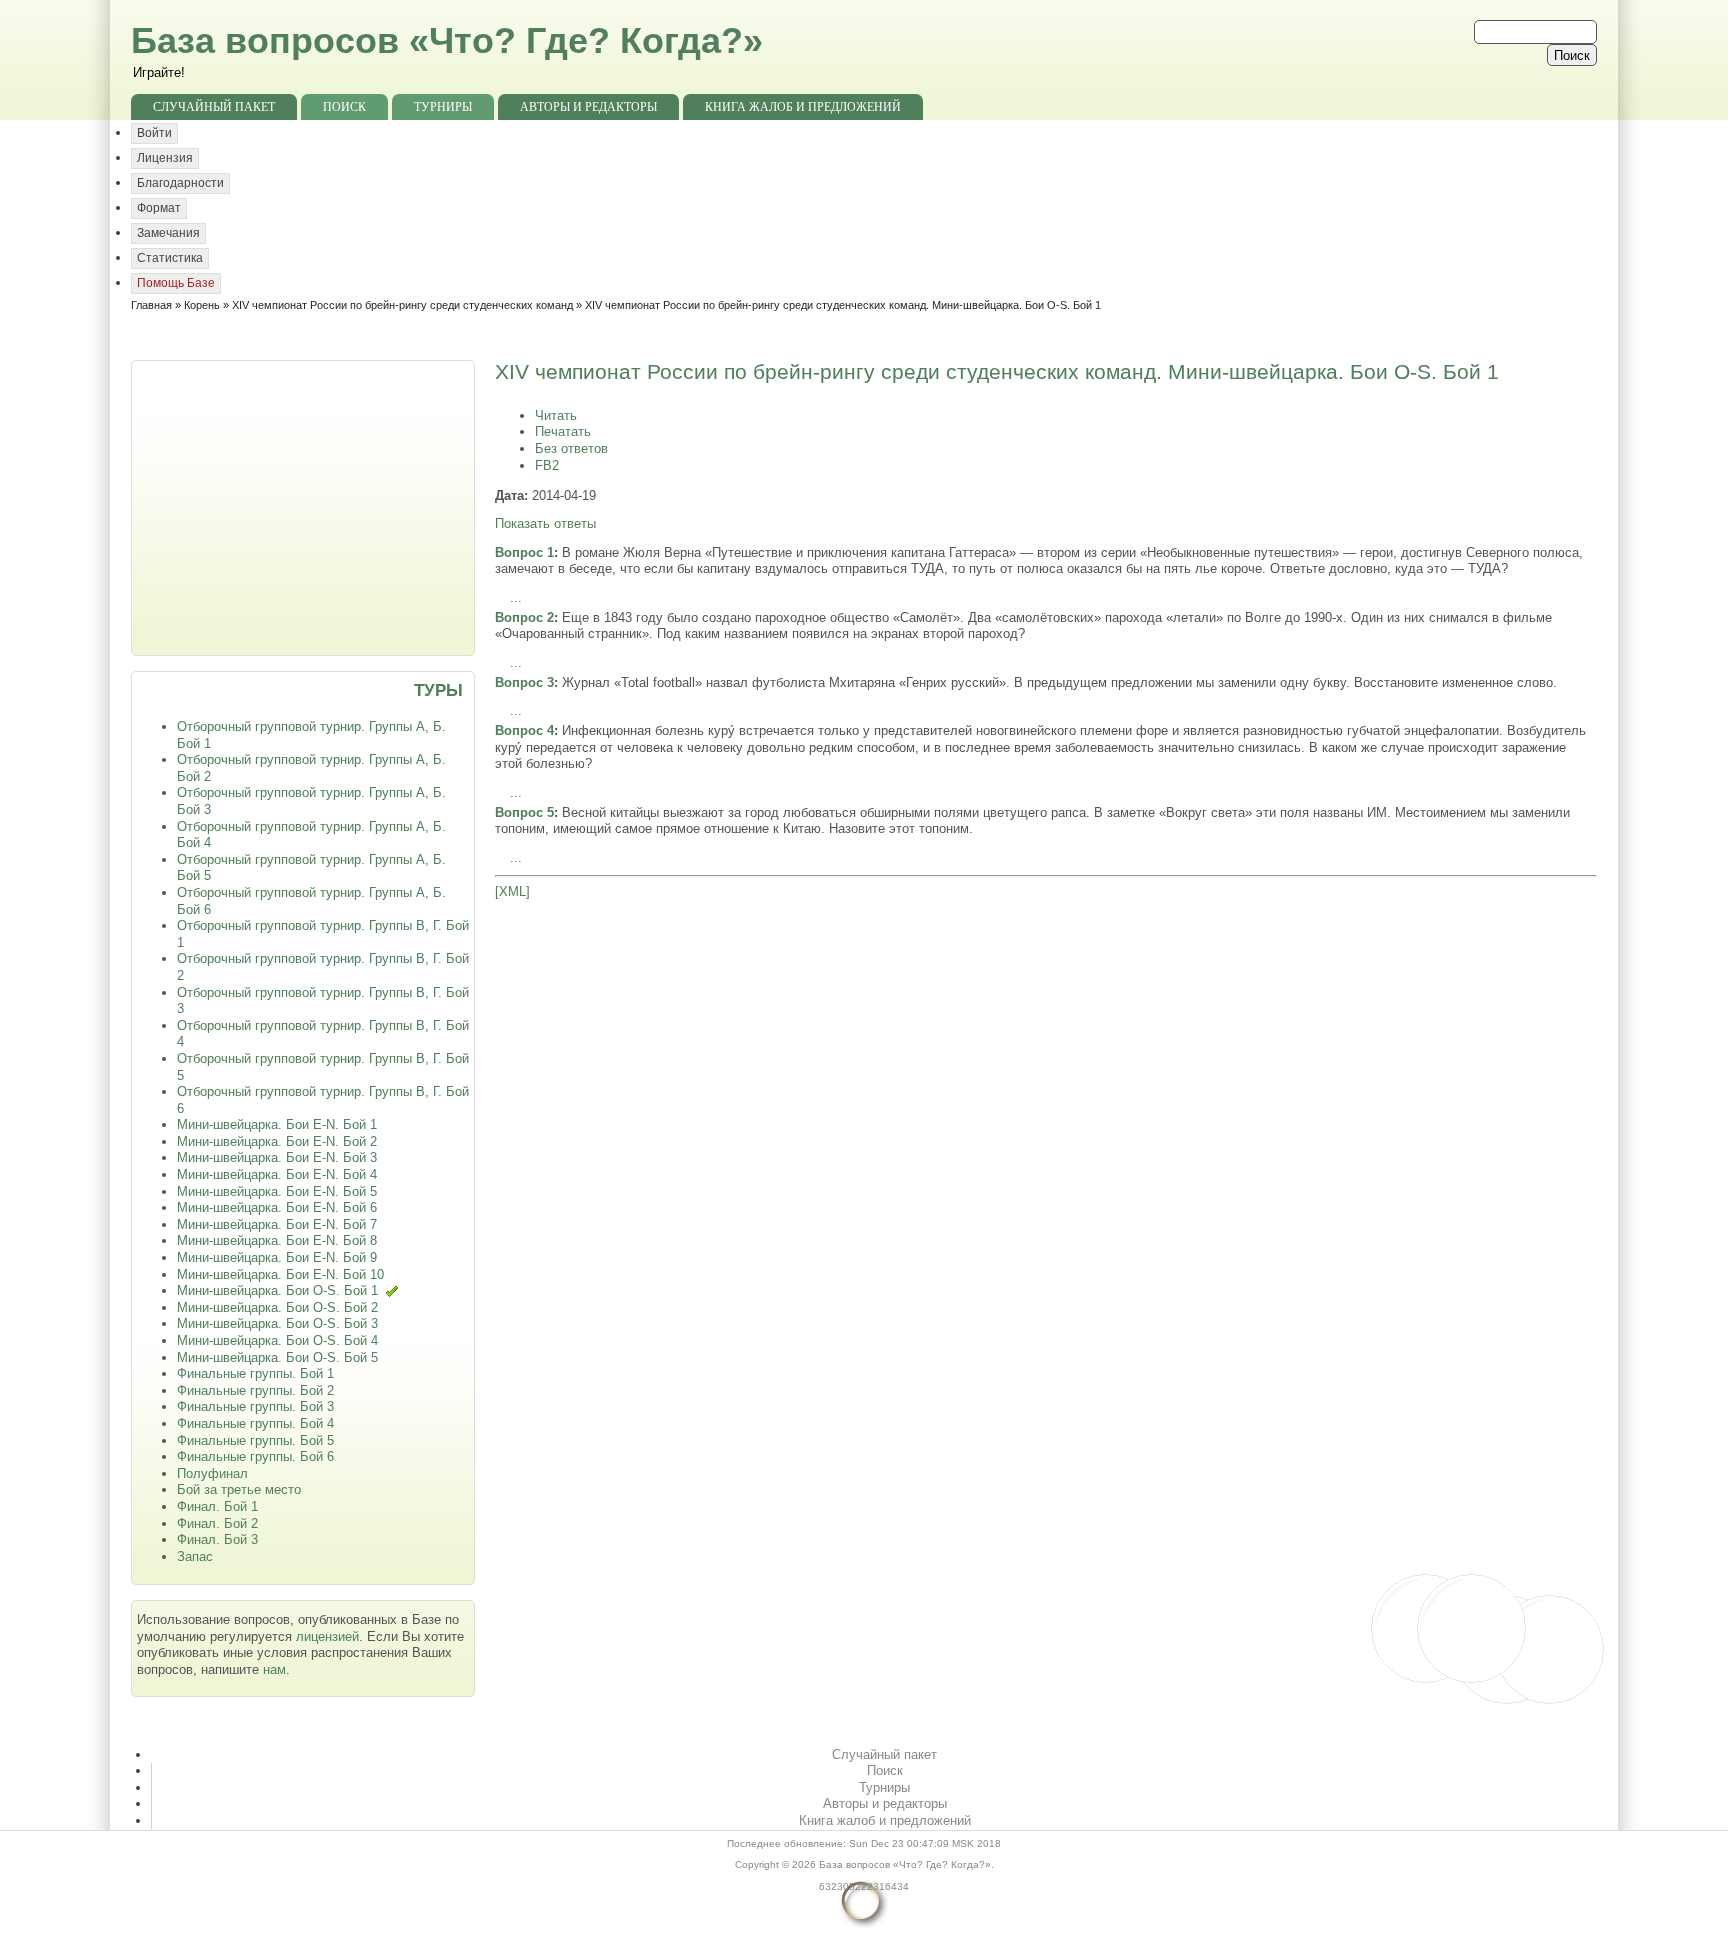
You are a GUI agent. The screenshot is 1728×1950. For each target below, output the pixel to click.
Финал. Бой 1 (217, 1506)
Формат (159, 208)
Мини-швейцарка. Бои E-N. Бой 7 (277, 1224)
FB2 (547, 465)
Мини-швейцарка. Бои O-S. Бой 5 (277, 1357)
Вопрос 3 (524, 682)
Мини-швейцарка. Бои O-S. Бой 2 (277, 1307)
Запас (195, 1556)
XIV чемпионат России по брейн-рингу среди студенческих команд (402, 305)
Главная (151, 305)
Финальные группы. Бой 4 (255, 1423)
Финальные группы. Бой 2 (255, 1390)
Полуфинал (212, 1473)
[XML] (512, 891)
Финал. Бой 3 (217, 1539)
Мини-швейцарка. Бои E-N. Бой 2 (277, 1141)
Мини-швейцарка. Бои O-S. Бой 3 (277, 1323)
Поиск (344, 107)
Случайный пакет (214, 107)
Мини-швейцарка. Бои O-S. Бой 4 (277, 1340)
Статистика (170, 258)
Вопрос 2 (524, 617)
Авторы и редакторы (588, 107)
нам (274, 1669)
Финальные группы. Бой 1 (255, 1373)
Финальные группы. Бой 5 (255, 1440)
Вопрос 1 (524, 552)
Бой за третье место (239, 1489)
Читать (556, 415)
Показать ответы (545, 523)
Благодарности (180, 183)
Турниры (443, 107)
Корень (202, 305)
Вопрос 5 (524, 812)
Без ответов (571, 448)
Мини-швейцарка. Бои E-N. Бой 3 (277, 1157)
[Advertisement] (305, 506)
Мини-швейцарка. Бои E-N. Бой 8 (277, 1240)
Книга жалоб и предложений (803, 107)
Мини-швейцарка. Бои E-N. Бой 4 (277, 1174)
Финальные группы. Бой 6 (255, 1456)
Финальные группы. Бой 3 (255, 1406)
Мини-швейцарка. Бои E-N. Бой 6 (277, 1207)
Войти (154, 133)
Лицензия (165, 158)
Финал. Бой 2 (217, 1523)
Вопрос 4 (524, 730)
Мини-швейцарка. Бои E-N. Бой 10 (280, 1274)
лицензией (327, 1636)
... (516, 597)
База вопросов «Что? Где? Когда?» (447, 40)
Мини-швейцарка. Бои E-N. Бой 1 (277, 1124)
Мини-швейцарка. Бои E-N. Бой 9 (277, 1257)
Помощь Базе (176, 283)
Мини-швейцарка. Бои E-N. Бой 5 (277, 1191)
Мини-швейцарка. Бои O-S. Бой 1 (277, 1290)
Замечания (168, 233)
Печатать (563, 431)
